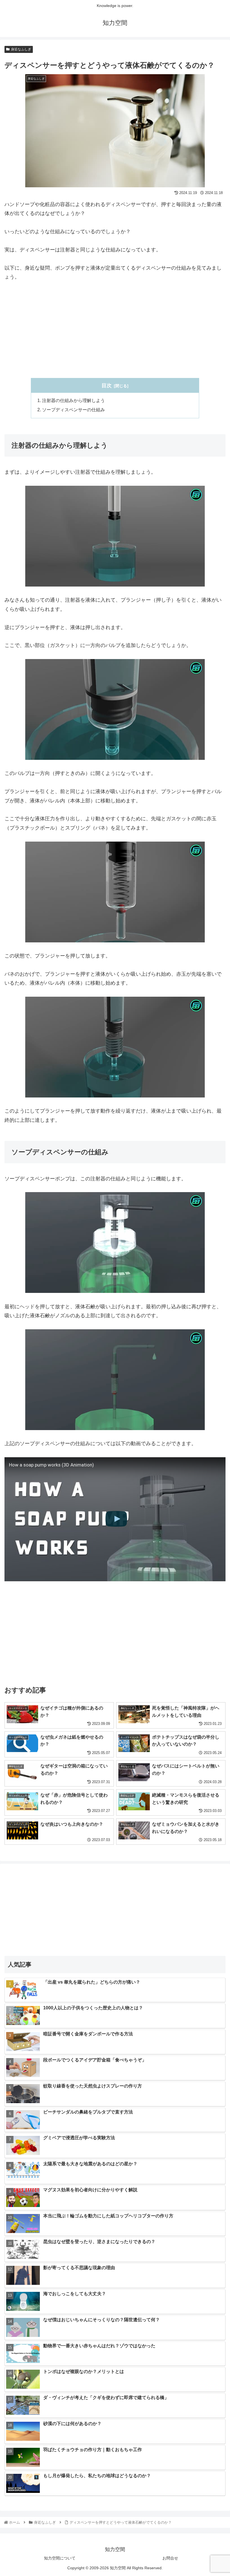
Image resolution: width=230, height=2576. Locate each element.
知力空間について (60, 2558)
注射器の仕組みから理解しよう (73, 400)
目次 (107, 386)
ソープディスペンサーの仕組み (73, 410)
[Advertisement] (115, 330)
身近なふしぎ (21, 49)
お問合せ (170, 2558)
